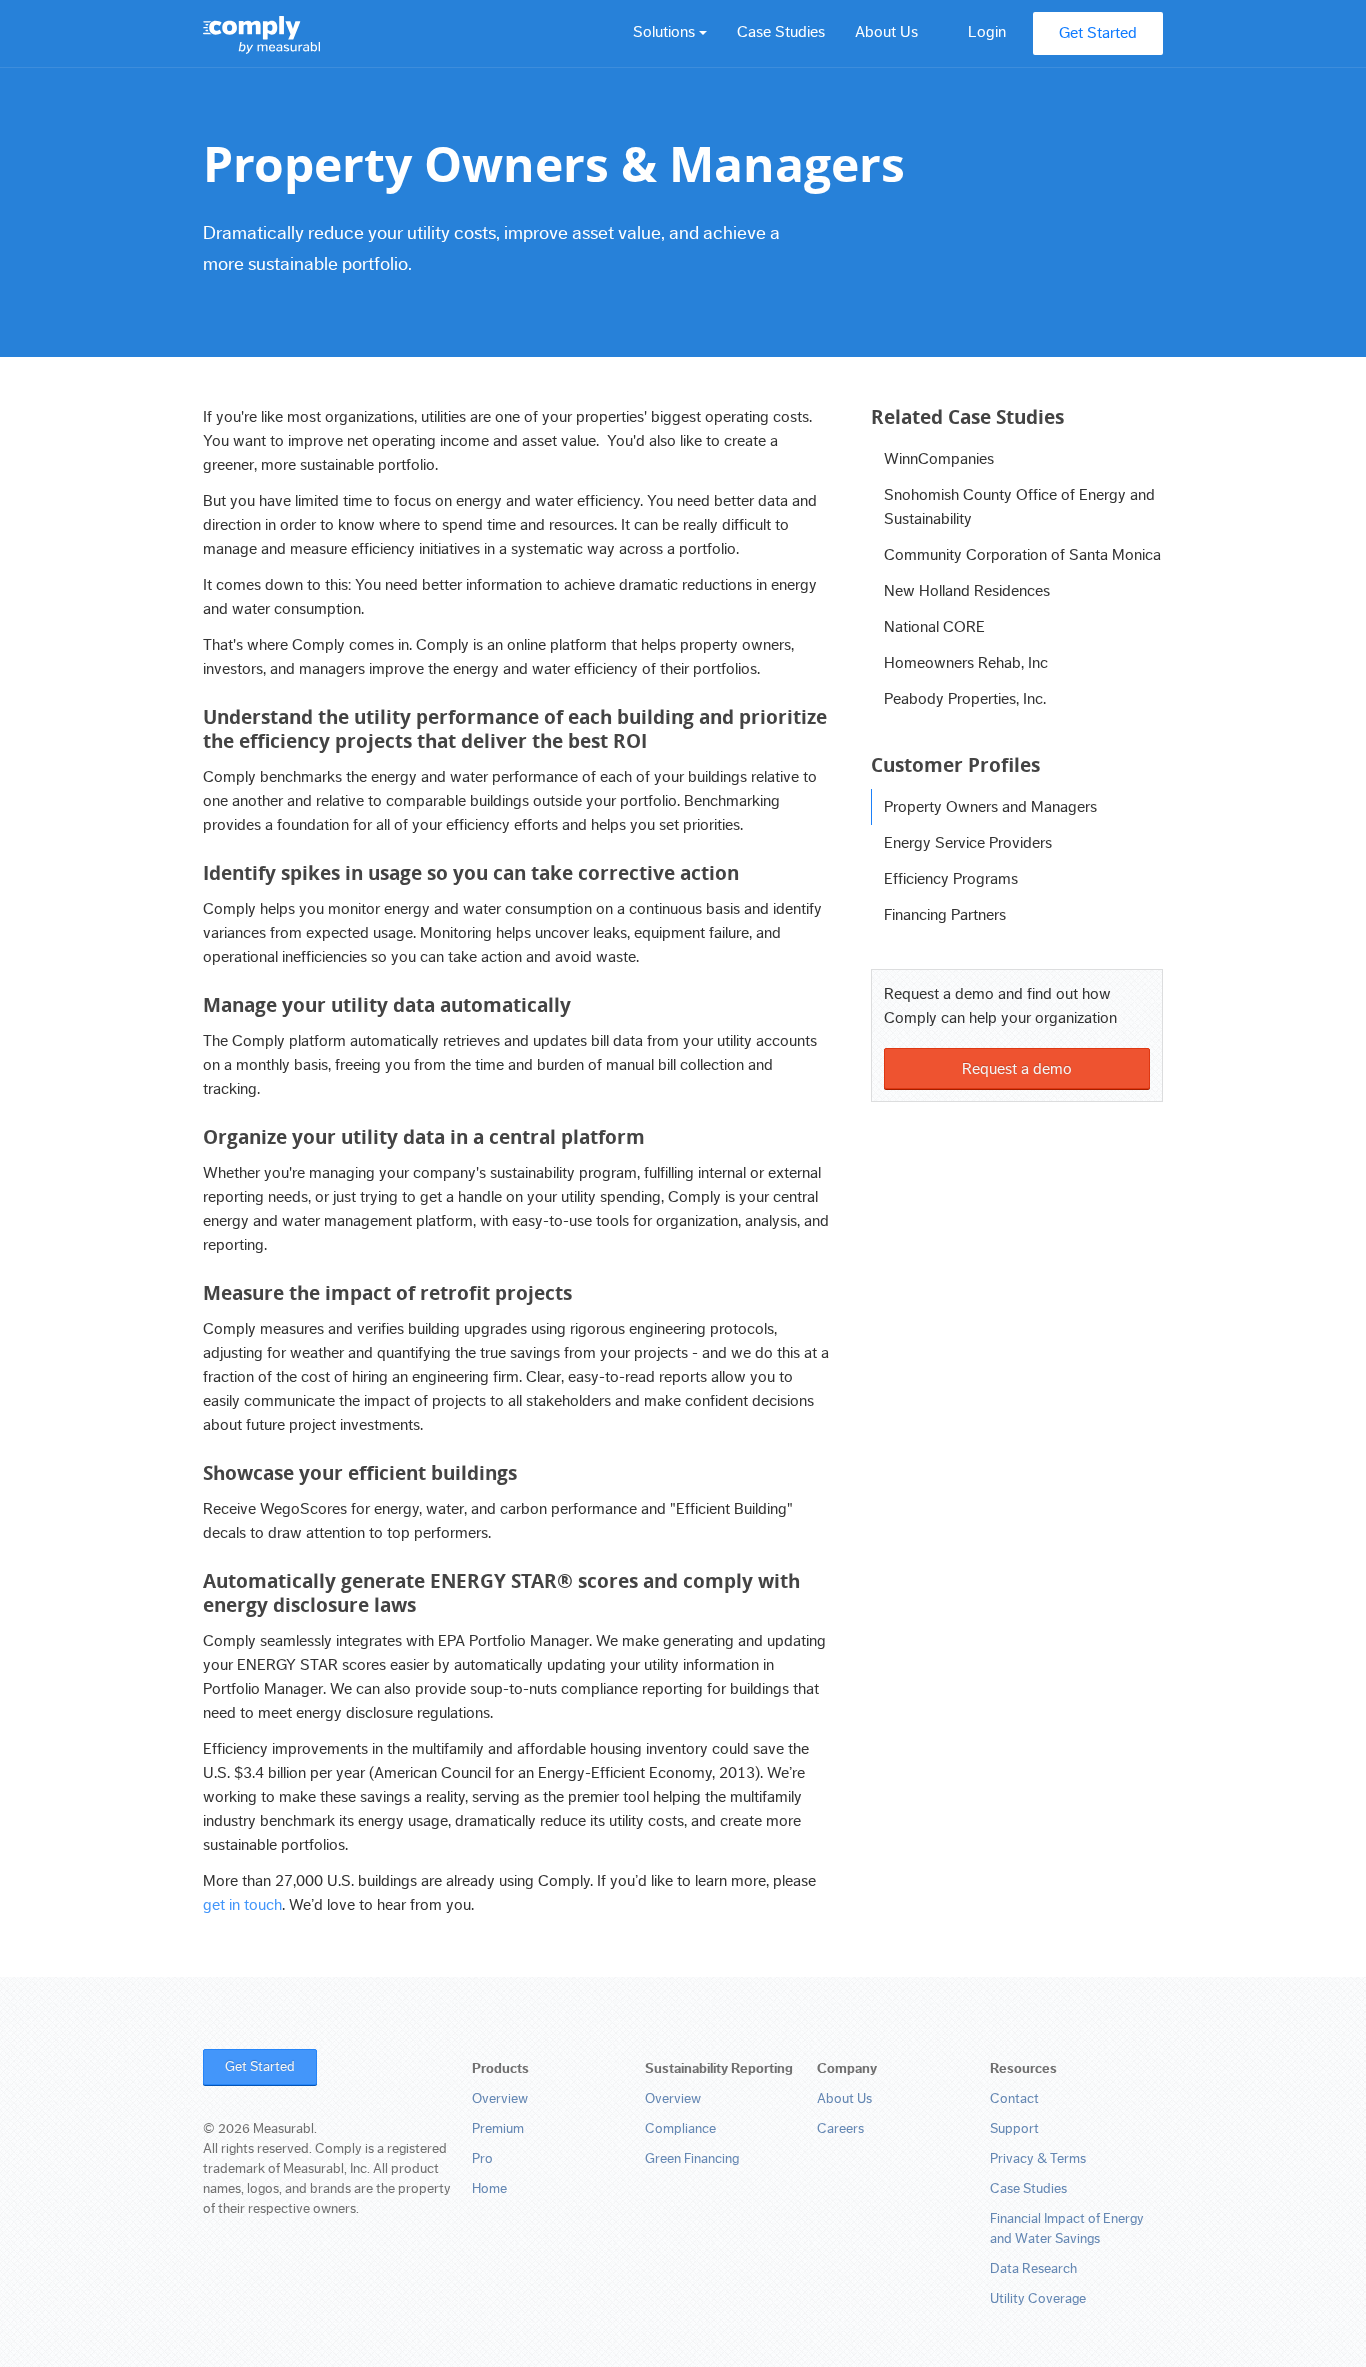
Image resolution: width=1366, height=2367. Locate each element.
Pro (482, 2159)
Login (987, 32)
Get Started (1098, 33)
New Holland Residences (967, 591)
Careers (840, 2129)
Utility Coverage (1038, 2299)
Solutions (666, 32)
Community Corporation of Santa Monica (1022, 555)
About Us (886, 32)
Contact (1014, 2099)
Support (1014, 2129)
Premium (498, 2129)
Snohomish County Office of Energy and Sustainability (1019, 507)
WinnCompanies (939, 459)
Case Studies (781, 32)
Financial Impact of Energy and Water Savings (1067, 2229)
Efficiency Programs (951, 879)
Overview (500, 2099)
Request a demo (1017, 1069)
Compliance (680, 2129)
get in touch (242, 1905)
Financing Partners (945, 915)
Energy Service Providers (968, 843)
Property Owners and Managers (990, 807)
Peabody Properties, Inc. (965, 699)
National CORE (934, 627)
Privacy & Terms (1038, 2159)
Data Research (1033, 2269)
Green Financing (692, 2159)
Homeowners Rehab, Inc (966, 663)
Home (489, 2189)
